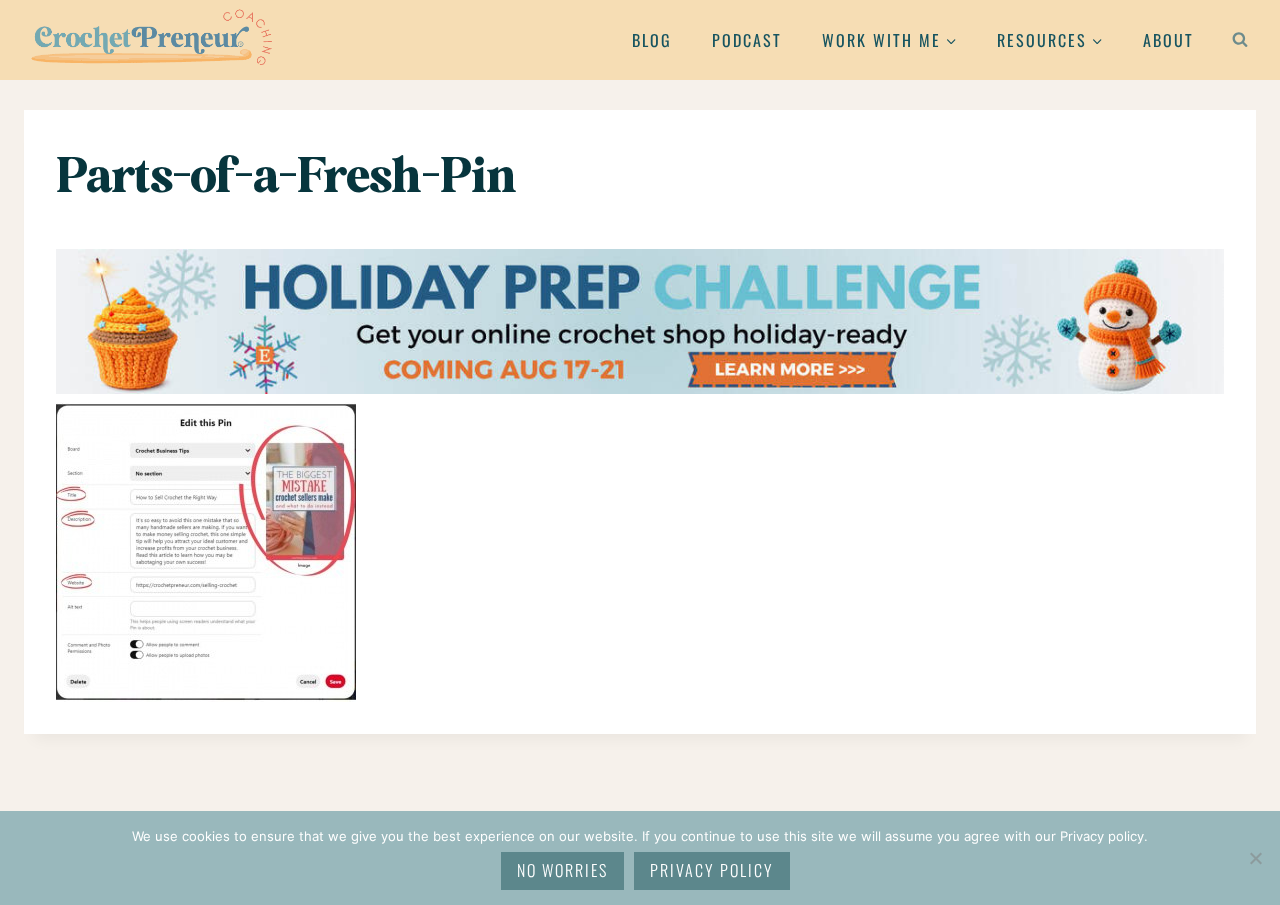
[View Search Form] (1240, 40)
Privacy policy (712, 870)
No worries (562, 870)
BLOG (652, 40)
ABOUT (1168, 40)
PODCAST (747, 40)
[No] (1255, 858)
